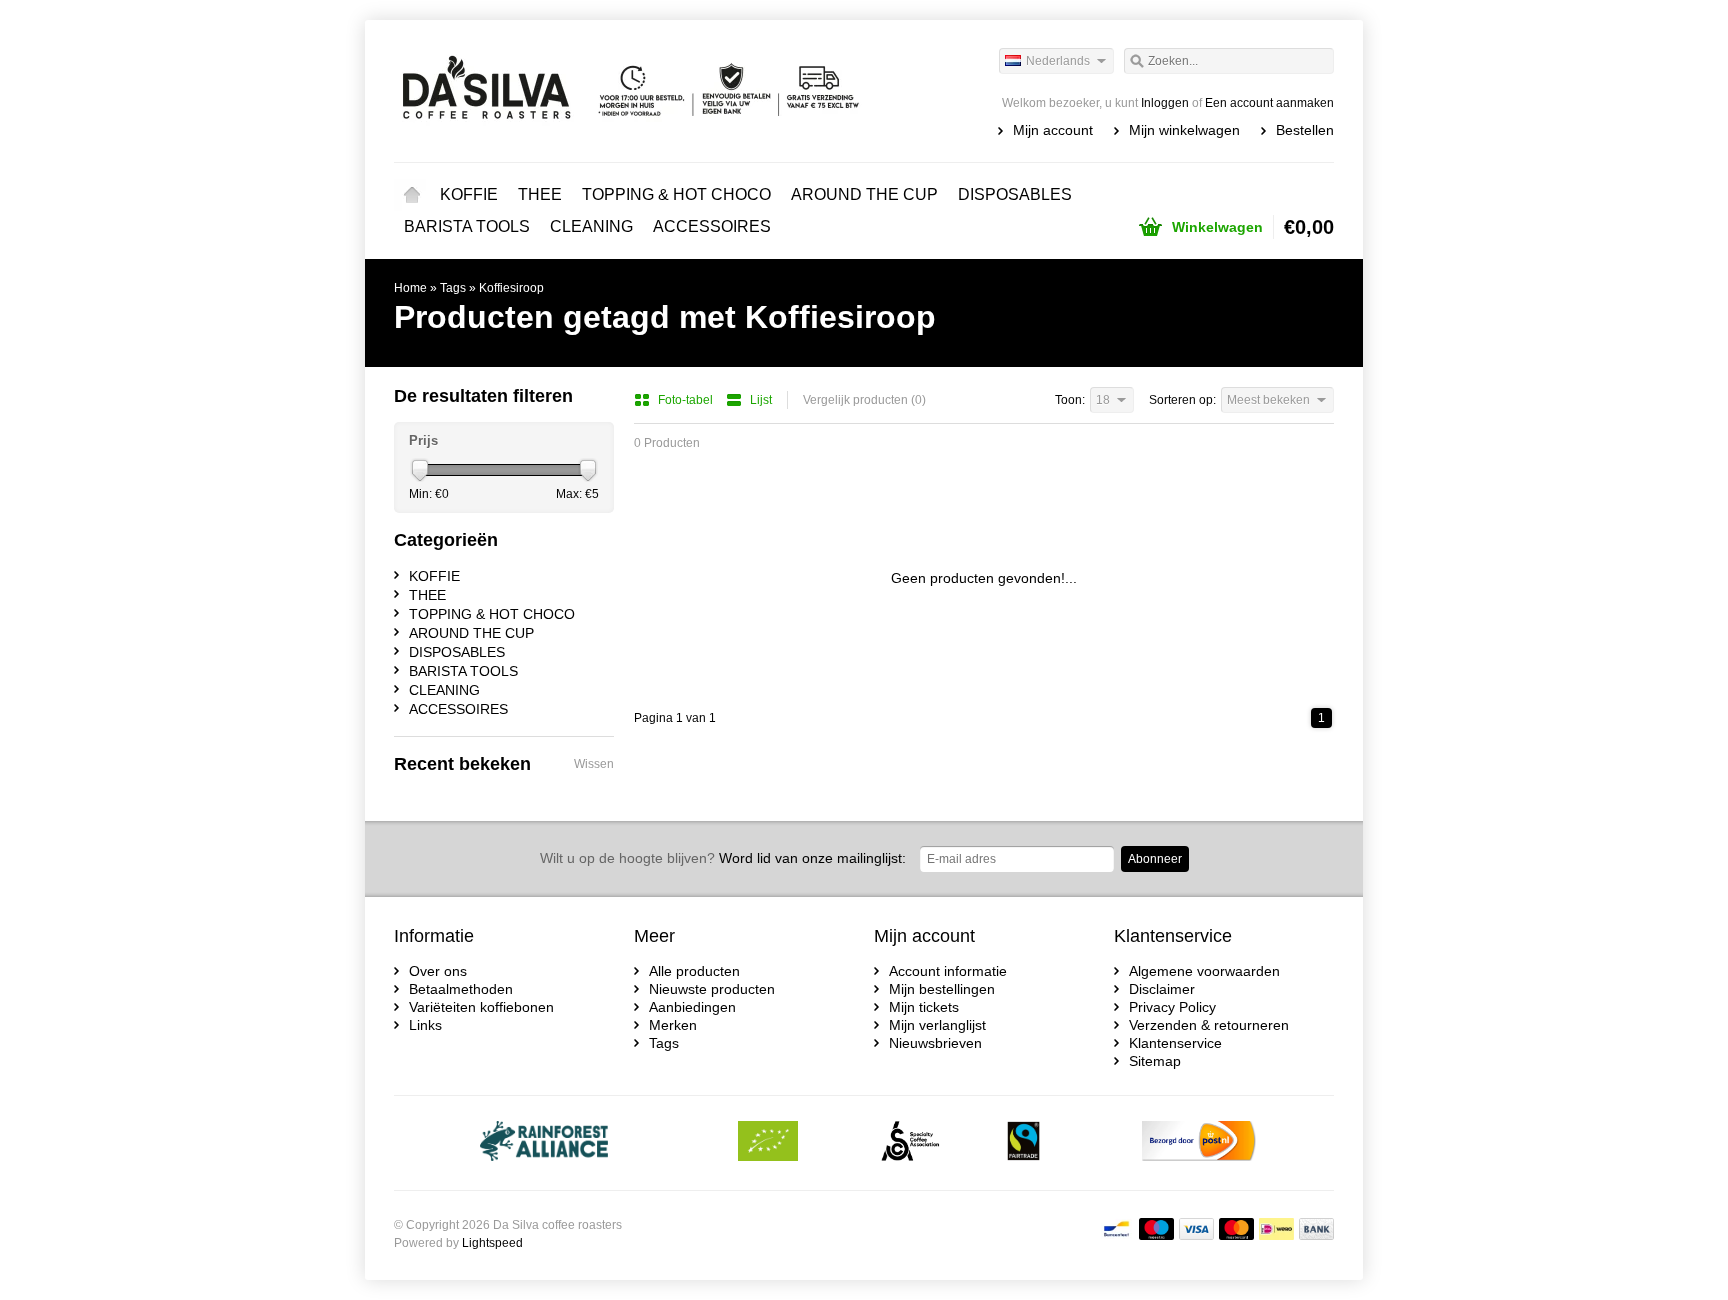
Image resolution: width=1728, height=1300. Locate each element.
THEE (540, 194)
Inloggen (1165, 103)
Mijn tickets (924, 1007)
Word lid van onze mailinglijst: (723, 858)
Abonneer (1155, 859)
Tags (453, 288)
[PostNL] (1199, 1143)
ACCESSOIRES (712, 226)
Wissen (594, 764)
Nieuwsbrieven (935, 1043)
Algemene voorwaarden (1204, 971)
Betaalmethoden (461, 989)
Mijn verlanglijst (937, 1025)
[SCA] (910, 1143)
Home (412, 195)
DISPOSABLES (1015, 194)
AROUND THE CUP (864, 194)
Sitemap (1155, 1061)
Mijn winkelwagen (1184, 130)
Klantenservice (1175, 1043)
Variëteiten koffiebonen (481, 1007)
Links (425, 1025)
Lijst (761, 400)
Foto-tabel (687, 400)
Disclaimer (1162, 989)
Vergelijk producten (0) (864, 400)
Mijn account (1053, 130)
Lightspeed (492, 1243)
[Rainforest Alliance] (544, 1143)
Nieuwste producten (712, 989)
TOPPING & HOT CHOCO (676, 194)
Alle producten (694, 971)
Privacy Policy (1172, 1007)
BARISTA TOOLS (467, 226)
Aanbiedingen (692, 1007)
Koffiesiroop (511, 288)
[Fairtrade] (1023, 1143)
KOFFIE (469, 194)
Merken (673, 1025)
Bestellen (1305, 130)
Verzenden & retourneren (1209, 1025)
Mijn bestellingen (942, 989)
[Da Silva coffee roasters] (629, 90)
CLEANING (591, 226)
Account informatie (948, 971)
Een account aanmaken (1269, 103)
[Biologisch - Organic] (768, 1143)
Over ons (438, 971)
